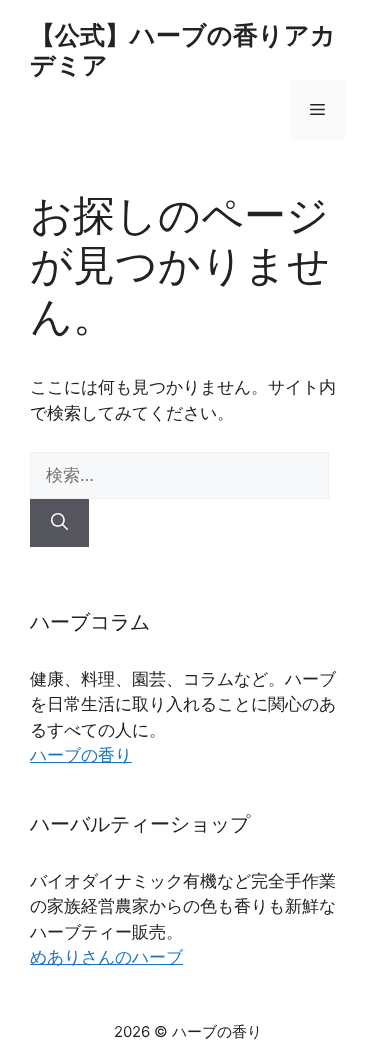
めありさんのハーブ (106, 957)
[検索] (59, 523)
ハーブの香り (81, 755)
